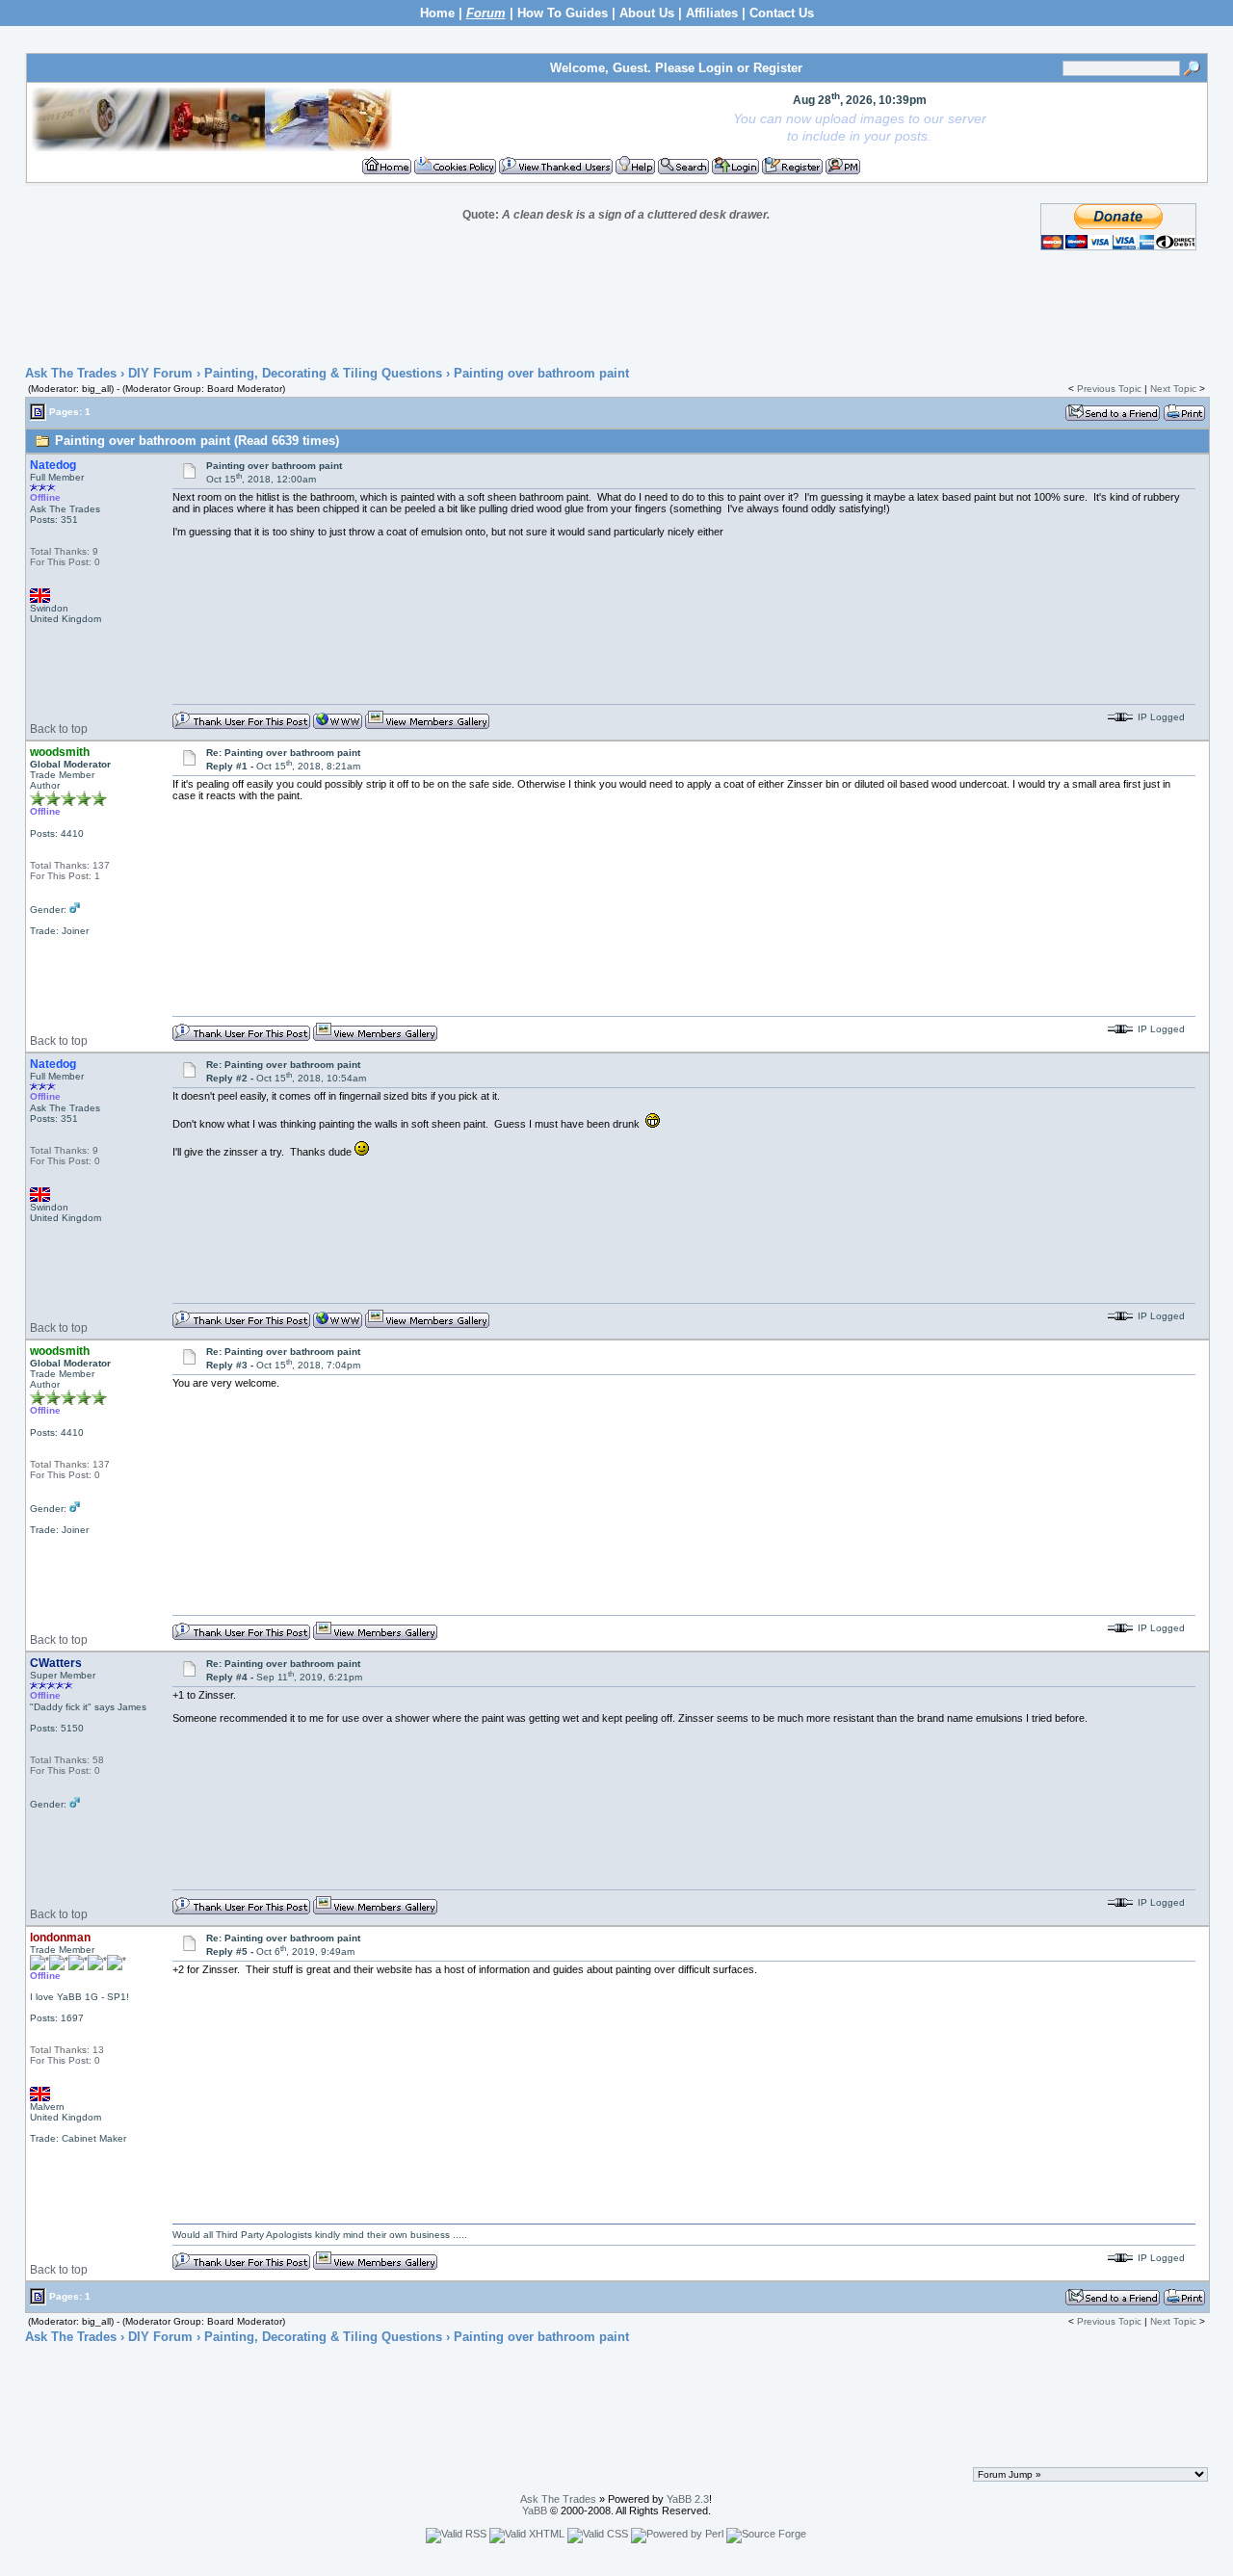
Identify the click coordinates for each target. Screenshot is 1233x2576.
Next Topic (1173, 389)
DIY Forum (160, 373)
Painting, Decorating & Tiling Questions (323, 373)
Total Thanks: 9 (64, 551)
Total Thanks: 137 (70, 865)
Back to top (59, 729)
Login (716, 68)
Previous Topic (1109, 389)
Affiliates (712, 13)
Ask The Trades (71, 373)
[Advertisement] (616, 309)
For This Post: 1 (65, 876)
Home (437, 13)
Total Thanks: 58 (67, 1760)
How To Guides (563, 13)
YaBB (535, 2511)
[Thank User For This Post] (241, 726)
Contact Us (782, 13)
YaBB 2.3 (688, 2499)
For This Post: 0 (65, 562)
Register (778, 68)
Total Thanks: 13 (67, 2050)
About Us (647, 13)
